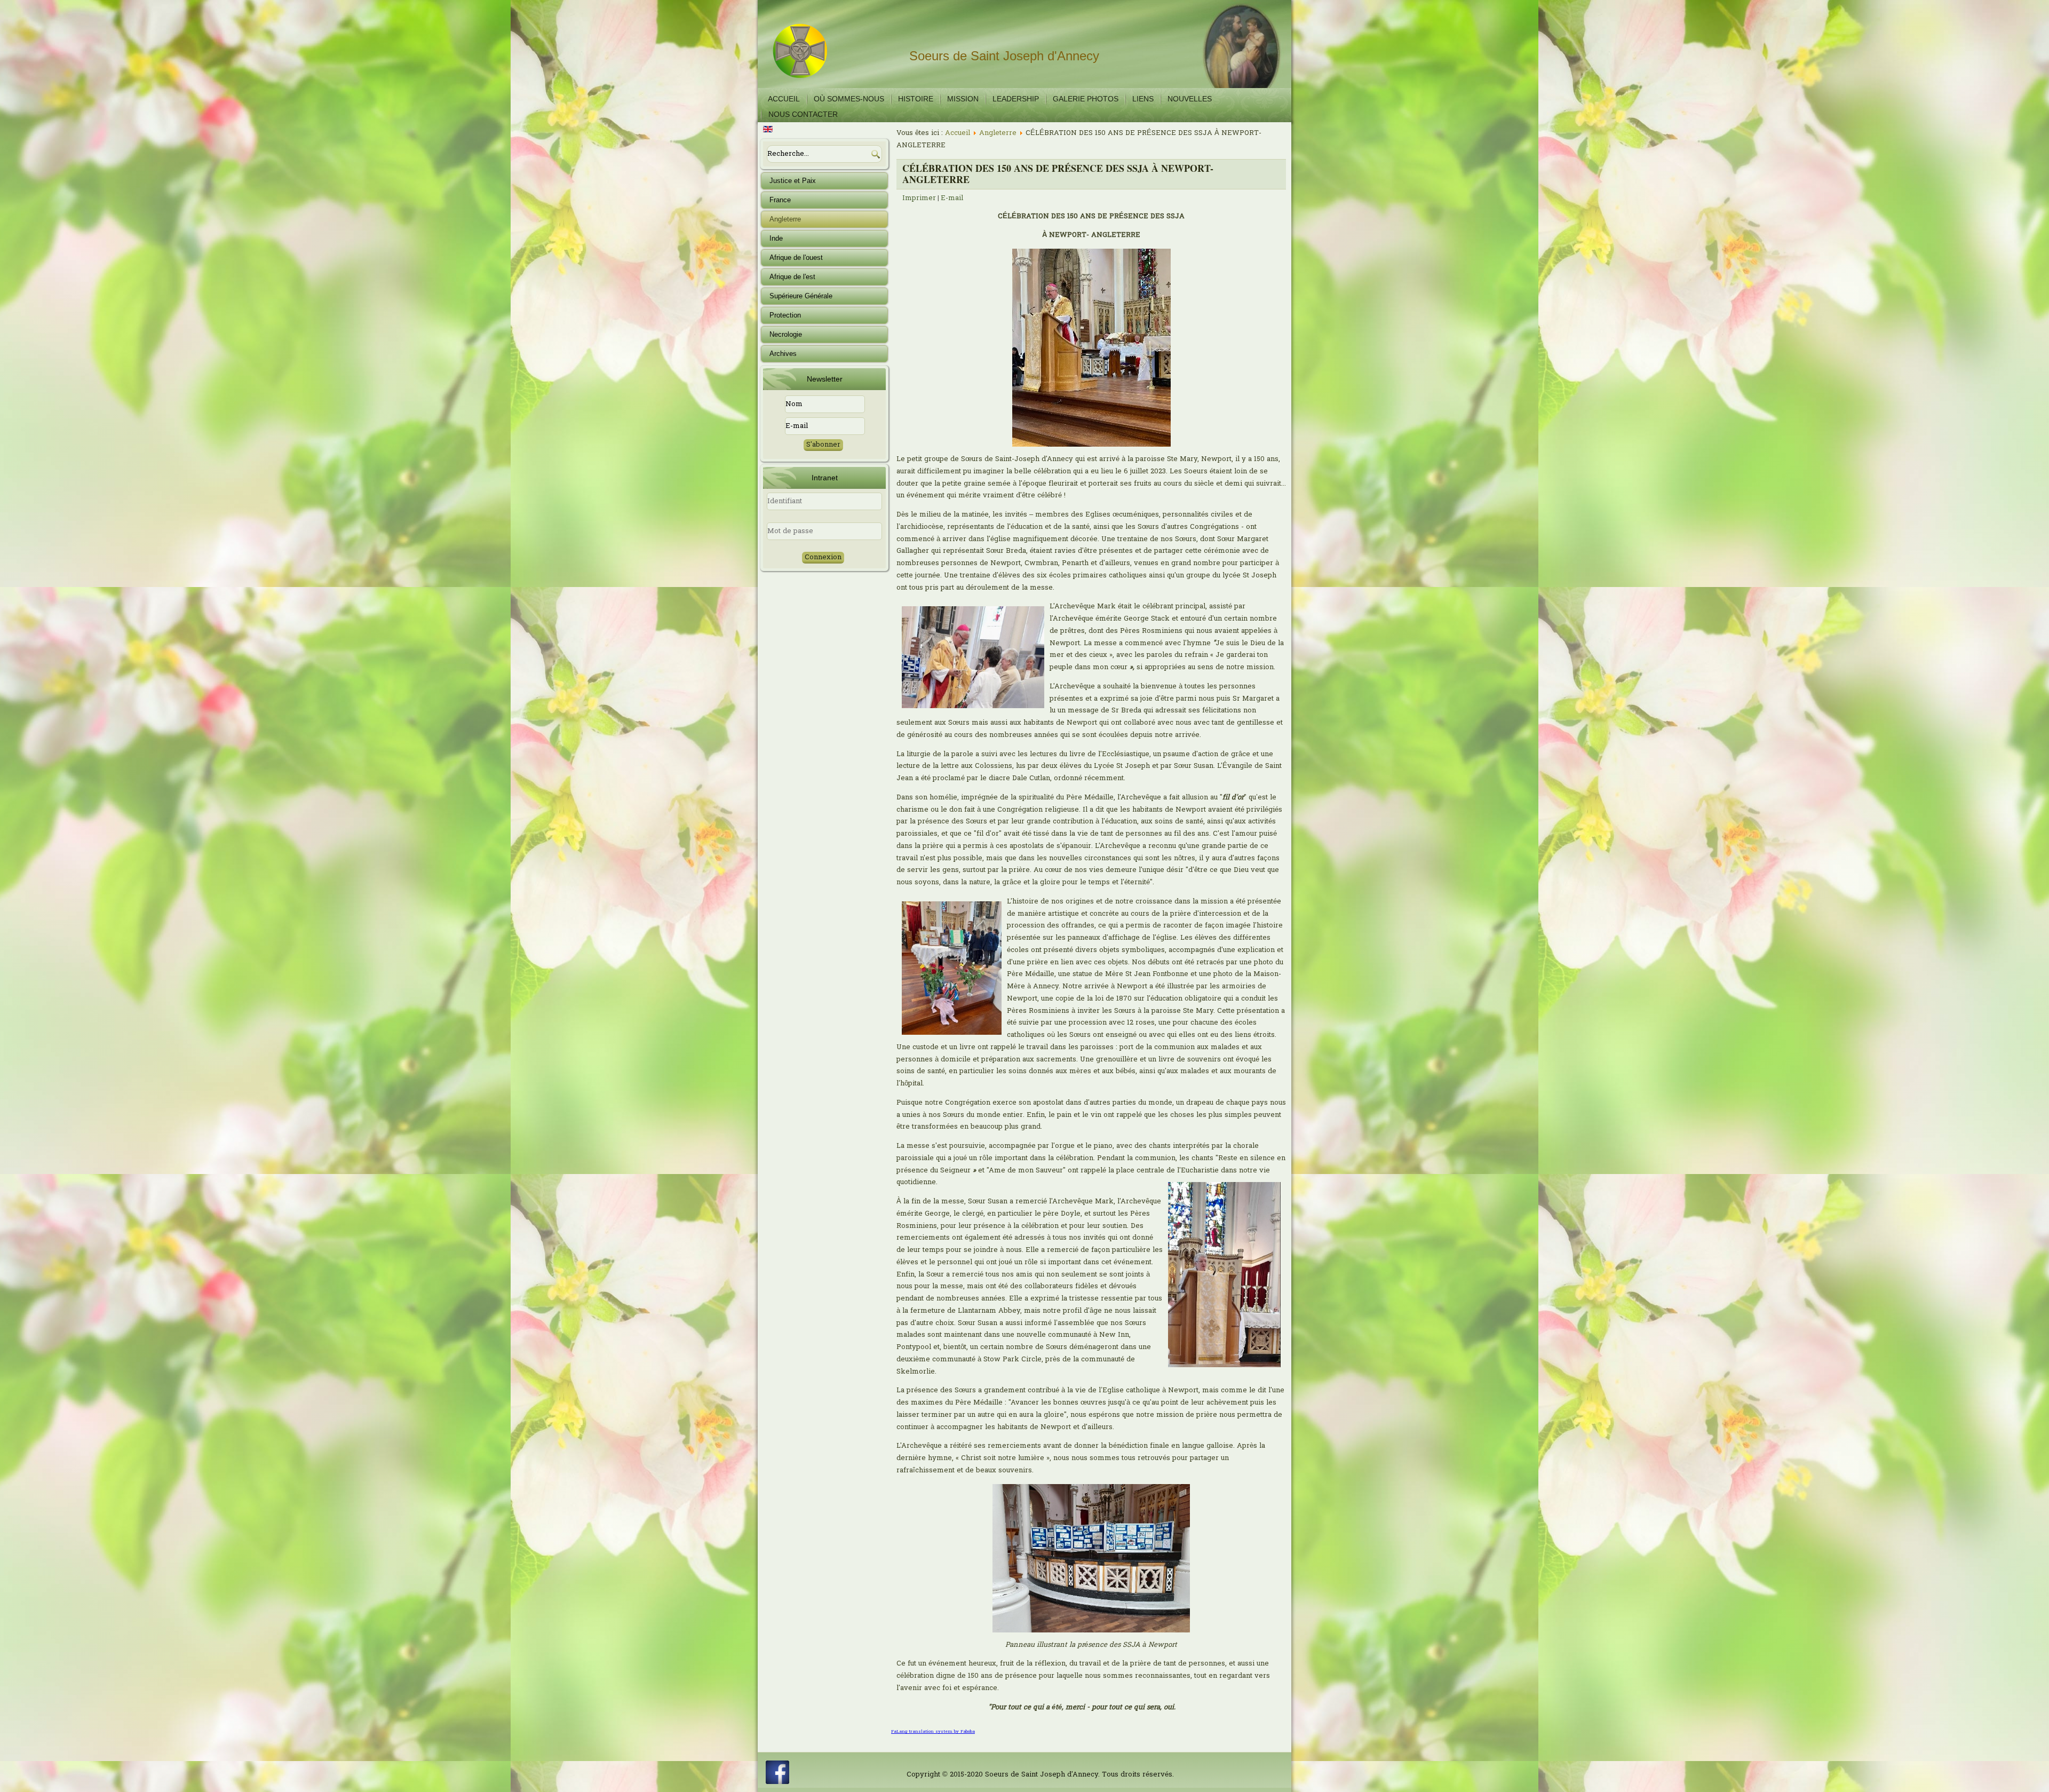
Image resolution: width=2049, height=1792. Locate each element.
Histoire (916, 99)
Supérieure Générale (801, 296)
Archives (783, 354)
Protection (785, 315)
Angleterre (785, 219)
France (780, 200)
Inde (776, 238)
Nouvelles (1190, 99)
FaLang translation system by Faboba (933, 1732)
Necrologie (786, 334)
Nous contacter (803, 114)
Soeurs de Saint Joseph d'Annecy (1004, 56)
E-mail (952, 198)
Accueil (784, 99)
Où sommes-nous (849, 99)
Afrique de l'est (792, 277)
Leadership (1016, 99)
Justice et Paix (793, 181)
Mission (963, 99)
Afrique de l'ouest (796, 257)
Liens (1143, 99)
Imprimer (919, 198)
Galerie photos (1086, 99)
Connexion (823, 557)
